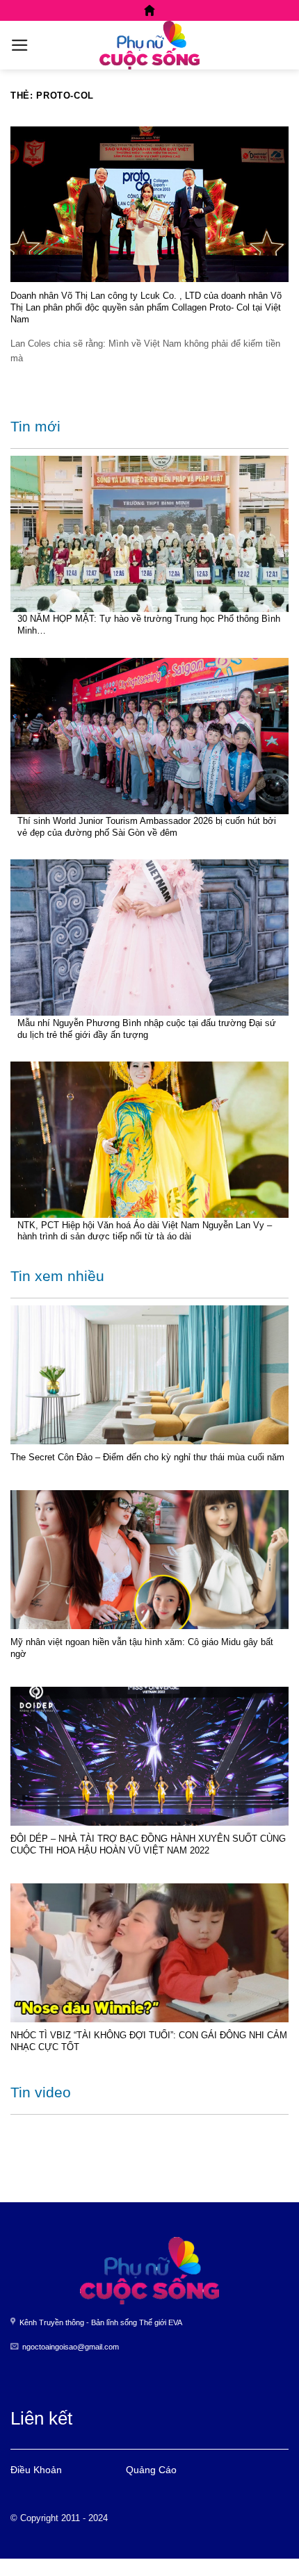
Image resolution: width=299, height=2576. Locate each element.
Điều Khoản (36, 2470)
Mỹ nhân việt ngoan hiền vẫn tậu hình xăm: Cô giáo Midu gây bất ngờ (142, 1648)
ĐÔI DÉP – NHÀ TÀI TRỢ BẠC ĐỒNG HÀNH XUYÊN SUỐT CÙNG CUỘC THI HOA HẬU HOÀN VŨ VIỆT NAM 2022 (148, 1844)
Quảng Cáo (151, 2470)
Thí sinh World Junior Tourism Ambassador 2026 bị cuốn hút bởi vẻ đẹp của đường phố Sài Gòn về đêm (147, 827)
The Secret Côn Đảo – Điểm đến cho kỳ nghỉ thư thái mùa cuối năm (147, 1457)
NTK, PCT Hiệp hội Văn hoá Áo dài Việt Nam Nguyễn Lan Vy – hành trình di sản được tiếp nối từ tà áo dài (145, 1231)
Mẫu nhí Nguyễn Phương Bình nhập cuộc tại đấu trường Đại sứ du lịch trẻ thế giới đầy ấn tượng (147, 1029)
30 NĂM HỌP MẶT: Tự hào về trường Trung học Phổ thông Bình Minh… (149, 625)
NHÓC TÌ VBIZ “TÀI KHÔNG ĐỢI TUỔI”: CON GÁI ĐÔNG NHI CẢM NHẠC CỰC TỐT (149, 2041)
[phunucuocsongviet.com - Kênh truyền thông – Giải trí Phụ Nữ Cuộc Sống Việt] (149, 45)
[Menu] (20, 45)
